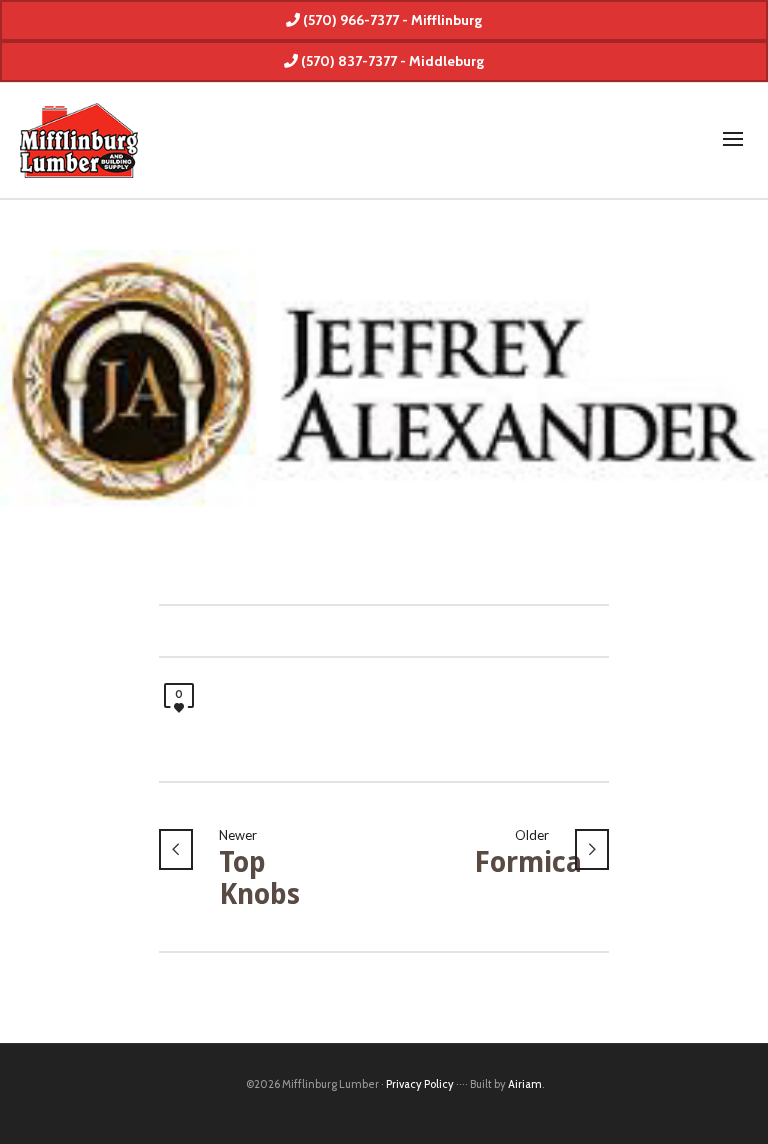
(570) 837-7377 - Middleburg (391, 61)
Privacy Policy (420, 1084)
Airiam (525, 1084)
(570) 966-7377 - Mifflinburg (391, 20)
